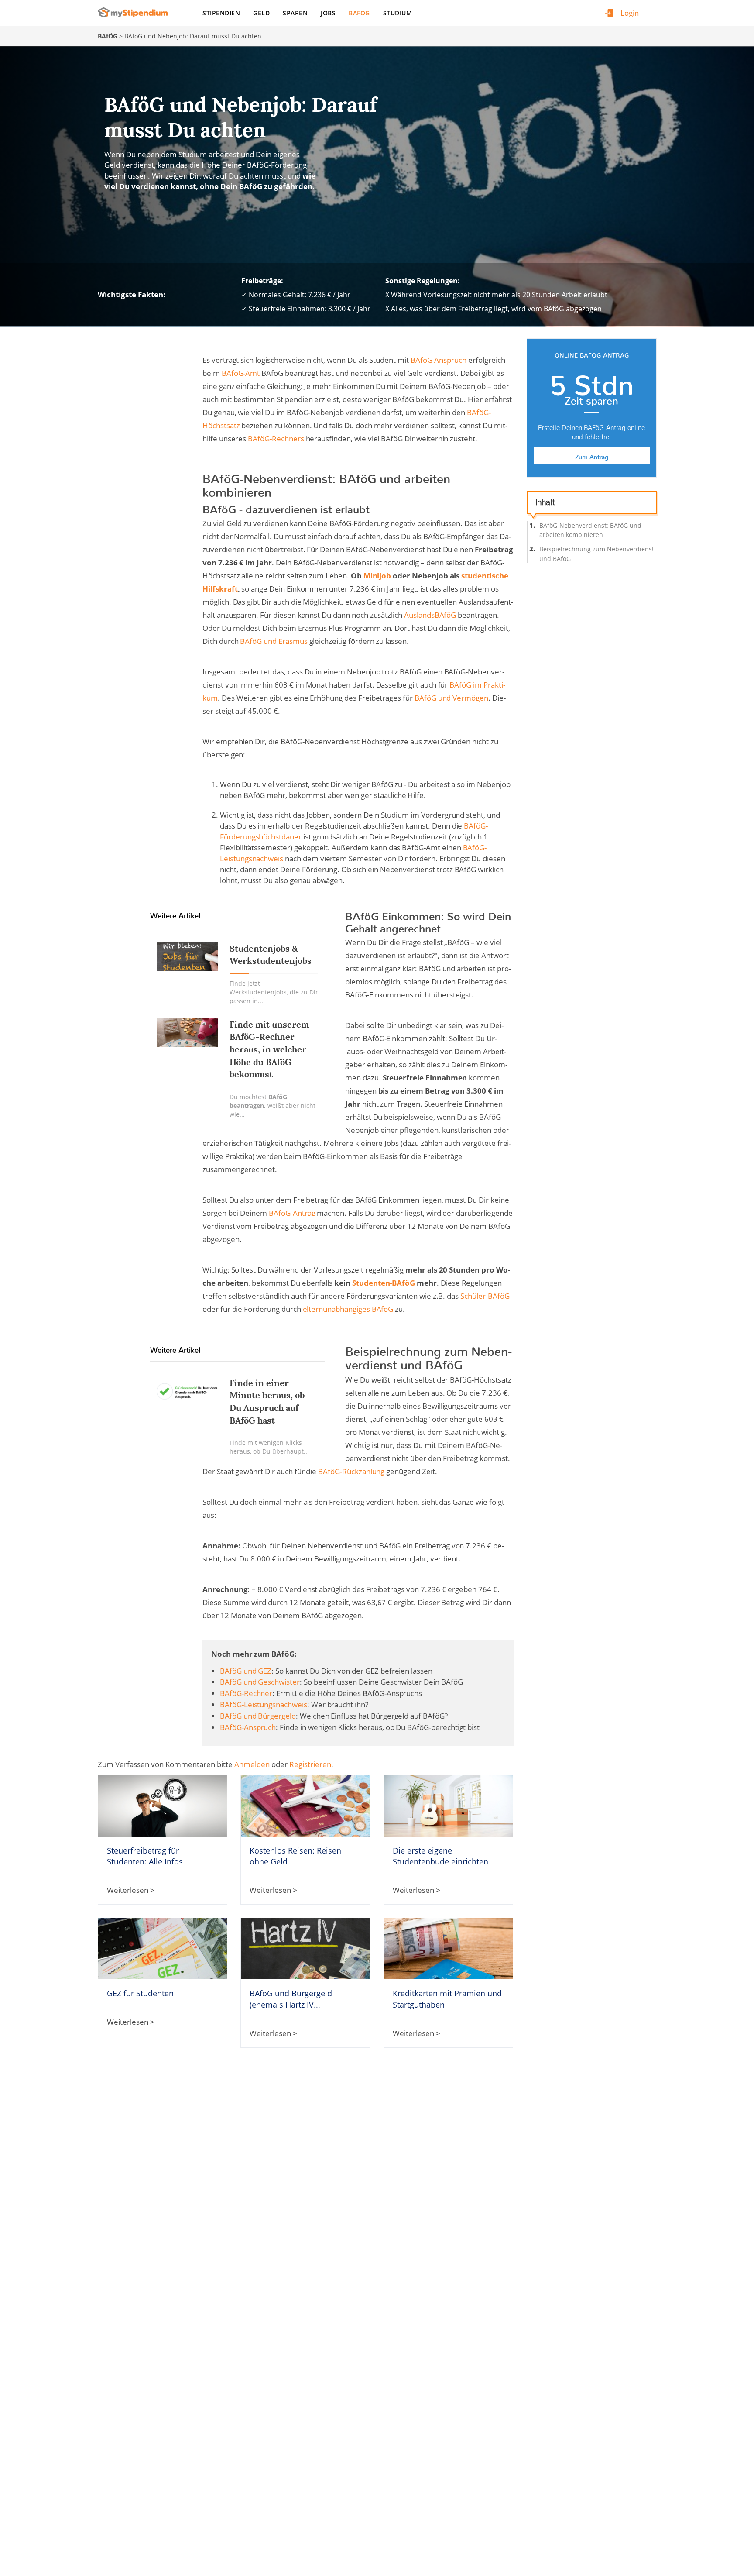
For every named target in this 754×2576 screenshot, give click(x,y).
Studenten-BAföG (384, 1283)
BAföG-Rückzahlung (351, 1471)
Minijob (377, 576)
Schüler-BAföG (485, 1296)
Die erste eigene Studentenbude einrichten (440, 1856)
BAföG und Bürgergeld (258, 1716)
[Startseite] (136, 12)
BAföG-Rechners (276, 439)
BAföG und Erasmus (274, 641)
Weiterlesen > (131, 1890)
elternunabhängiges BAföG (348, 1309)
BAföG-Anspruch (439, 360)
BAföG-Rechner (246, 1693)
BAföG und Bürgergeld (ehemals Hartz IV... (291, 1999)
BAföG (359, 13)
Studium (398, 13)
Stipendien (221, 13)
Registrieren (310, 1764)
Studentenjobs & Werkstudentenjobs (271, 955)
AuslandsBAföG (430, 615)
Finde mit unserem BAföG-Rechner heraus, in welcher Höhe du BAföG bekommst (269, 1050)
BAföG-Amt (241, 373)
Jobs (328, 13)
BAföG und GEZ (246, 1671)
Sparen (295, 13)
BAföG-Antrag (292, 1213)
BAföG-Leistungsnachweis (264, 1704)
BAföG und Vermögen (451, 698)
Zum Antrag (592, 455)
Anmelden (252, 1764)
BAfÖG (108, 36)
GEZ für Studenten (140, 1993)
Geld (261, 13)
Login (630, 13)
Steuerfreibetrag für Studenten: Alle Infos (145, 1856)
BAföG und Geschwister (260, 1682)
